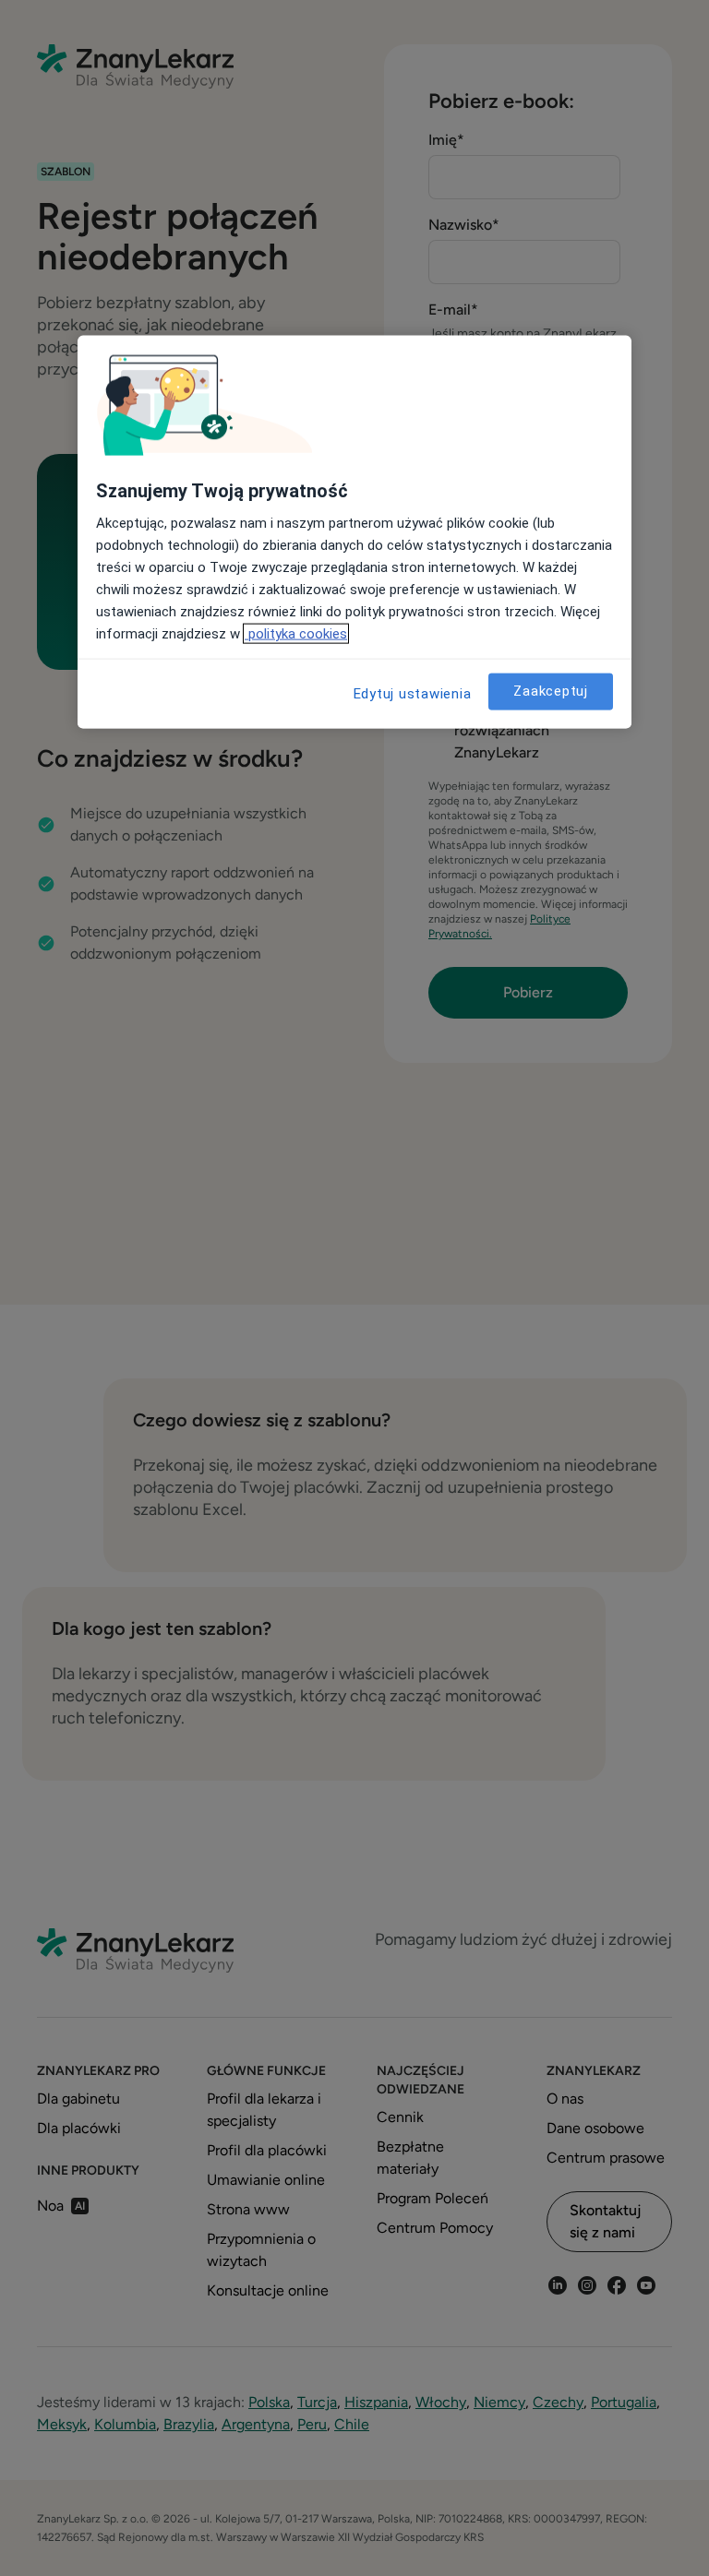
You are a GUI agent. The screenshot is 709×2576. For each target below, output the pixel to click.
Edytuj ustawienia (413, 693)
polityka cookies (296, 633)
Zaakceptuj (551, 691)
